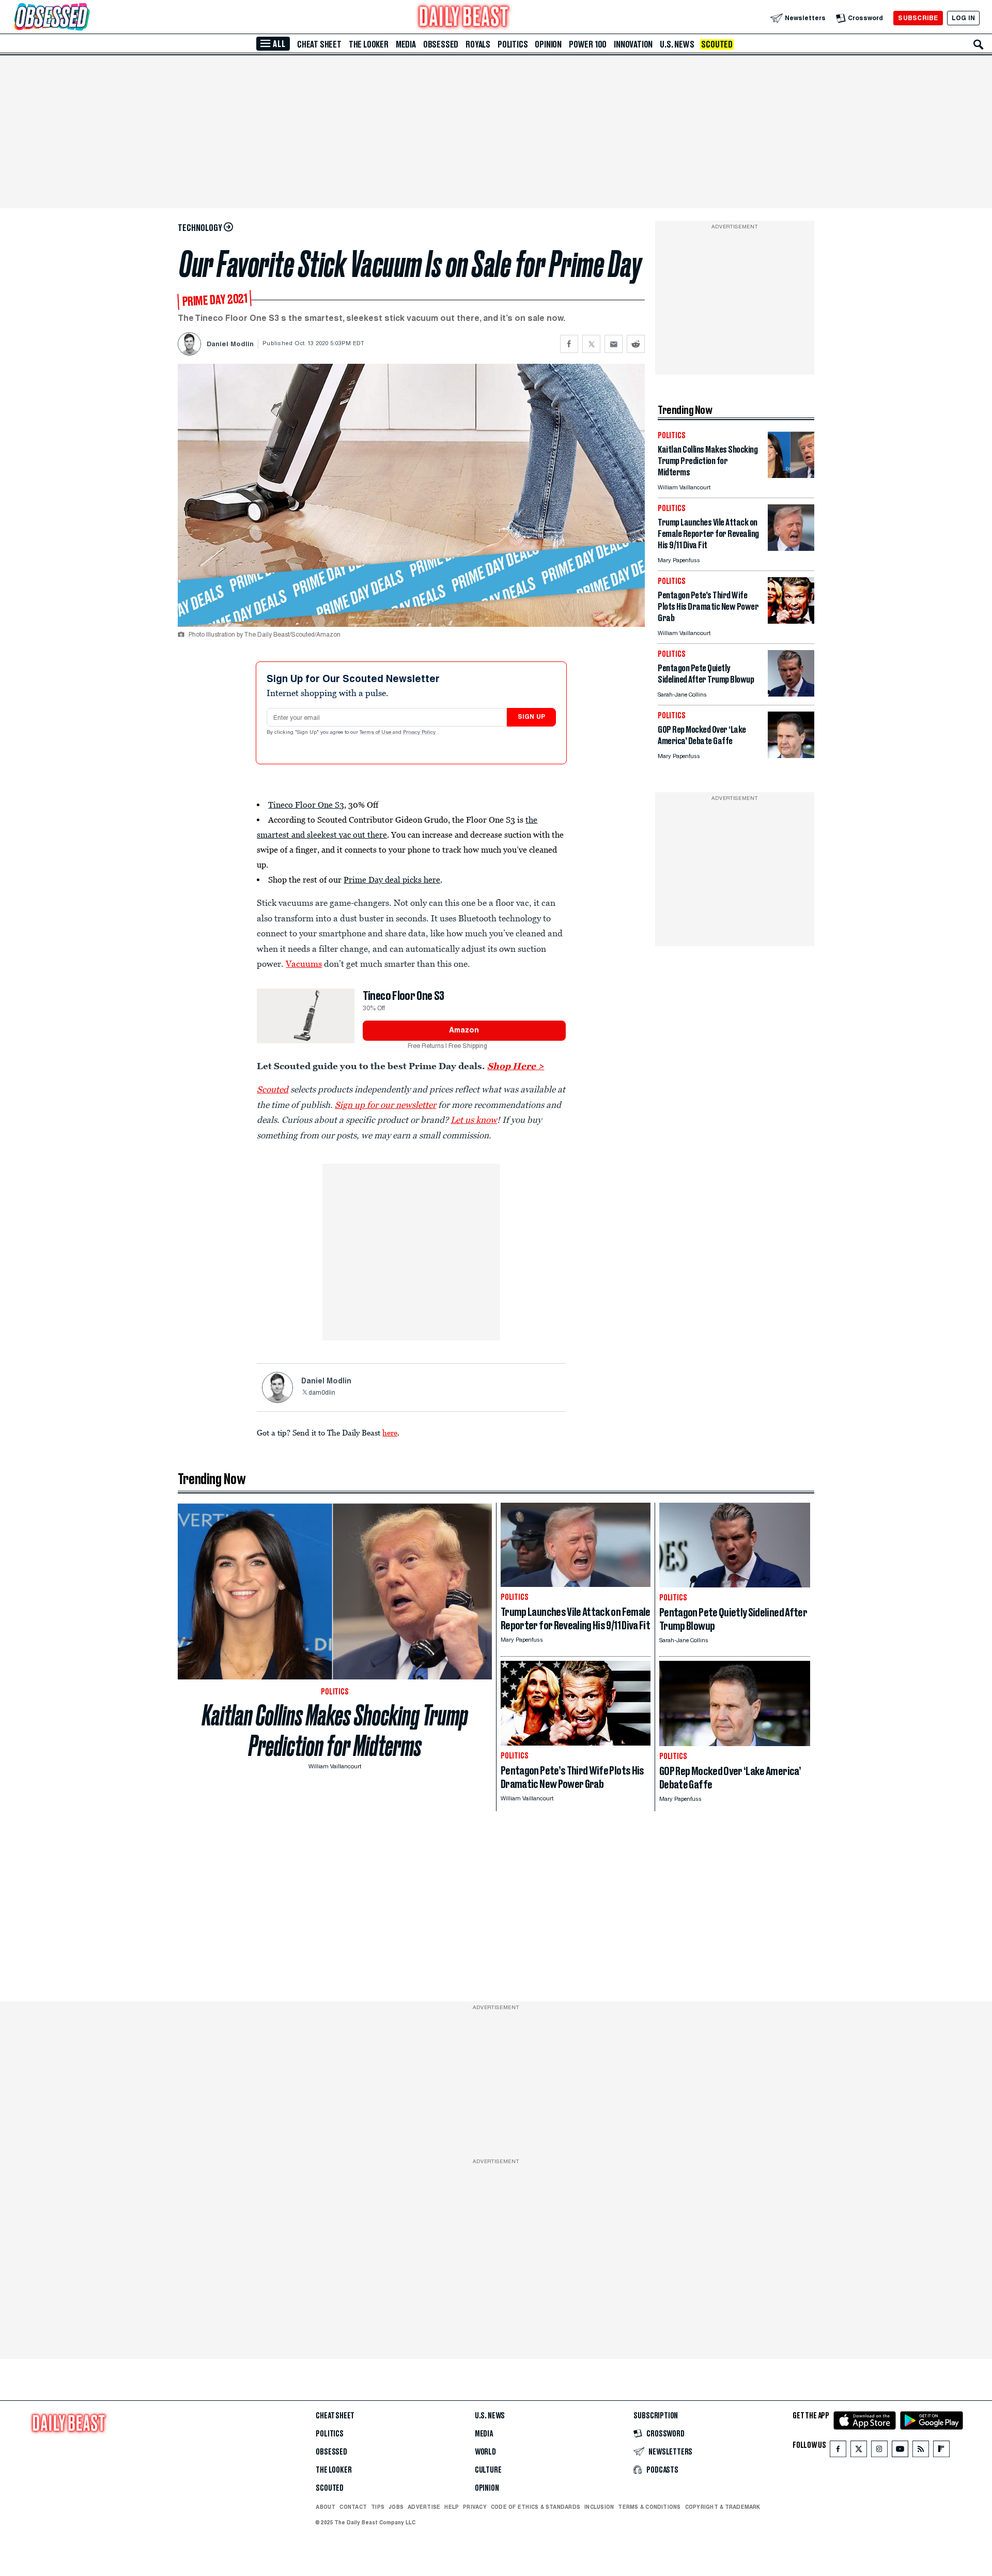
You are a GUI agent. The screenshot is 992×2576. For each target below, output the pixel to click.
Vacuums (304, 964)
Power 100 (588, 44)
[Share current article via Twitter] (591, 344)
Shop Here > (516, 1066)
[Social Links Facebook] (838, 2451)
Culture (488, 2470)
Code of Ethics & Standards (536, 2507)
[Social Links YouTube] (900, 2451)
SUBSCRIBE (918, 18)
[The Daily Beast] (464, 18)
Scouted (717, 44)
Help (452, 2507)
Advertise (424, 2507)
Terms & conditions (649, 2507)
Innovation (633, 44)
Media (406, 44)
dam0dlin (322, 1393)
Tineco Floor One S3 (306, 805)
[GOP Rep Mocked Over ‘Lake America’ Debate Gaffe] (791, 755)
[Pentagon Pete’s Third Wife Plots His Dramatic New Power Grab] (791, 621)
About (326, 2507)
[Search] (979, 44)
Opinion (548, 44)
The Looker (369, 44)
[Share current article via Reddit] (636, 344)
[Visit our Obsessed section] (85, 18)
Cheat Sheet (319, 44)
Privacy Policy (420, 733)
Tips (378, 2507)
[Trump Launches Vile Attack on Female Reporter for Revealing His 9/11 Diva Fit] (791, 548)
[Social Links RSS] (921, 2451)
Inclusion (599, 2507)
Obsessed (441, 44)
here (390, 1432)
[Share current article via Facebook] (569, 344)
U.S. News (677, 44)
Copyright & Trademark (723, 2507)
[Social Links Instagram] (879, 2451)
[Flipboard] (941, 2451)
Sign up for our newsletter (385, 1105)
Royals (478, 44)
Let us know (474, 1120)
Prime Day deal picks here (392, 880)
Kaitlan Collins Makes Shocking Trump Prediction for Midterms (335, 1731)
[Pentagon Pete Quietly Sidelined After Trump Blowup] (791, 694)
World (485, 2452)
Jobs (396, 2507)
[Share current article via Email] (614, 344)
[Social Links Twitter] (859, 2451)
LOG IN (963, 18)
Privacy (475, 2507)
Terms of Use (376, 733)
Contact (353, 2507)
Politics (513, 44)
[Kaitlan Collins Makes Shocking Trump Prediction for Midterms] (791, 475)
